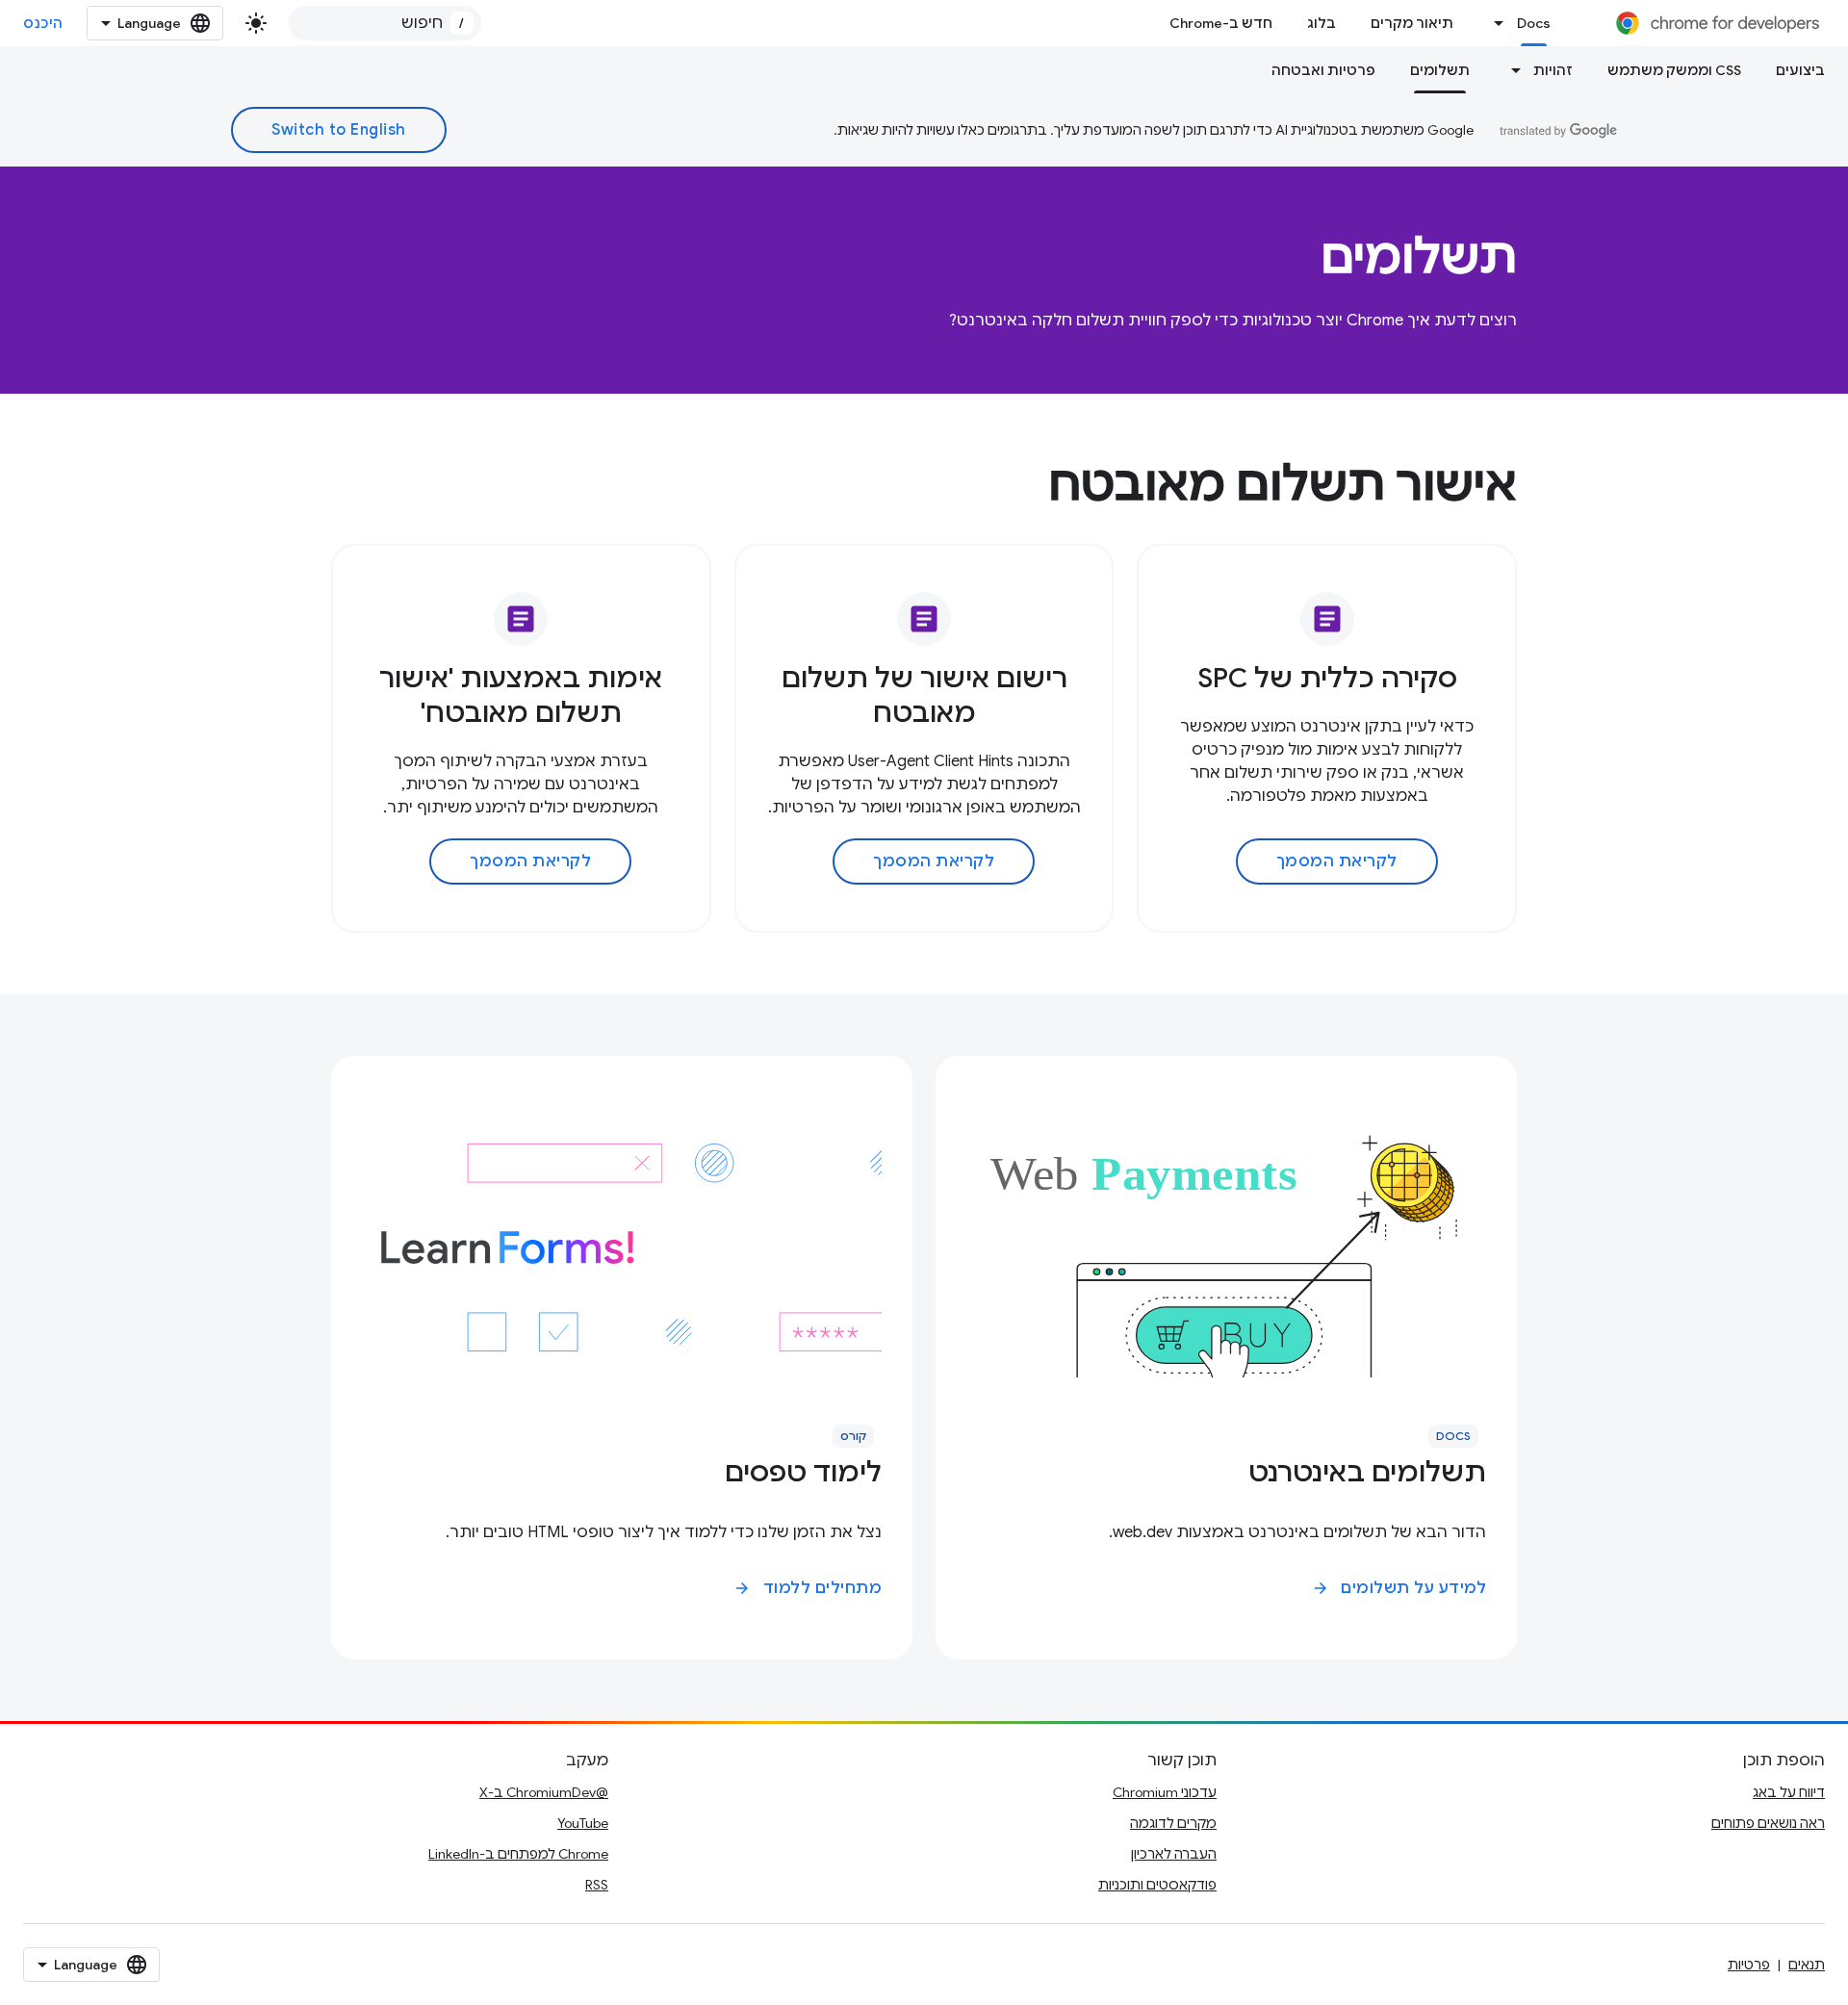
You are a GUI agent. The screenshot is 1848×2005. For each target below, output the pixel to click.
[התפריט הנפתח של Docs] (1494, 23)
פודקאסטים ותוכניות (1157, 1885)
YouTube (583, 1823)
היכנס (43, 23)
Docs (1534, 23)
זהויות (1553, 70)
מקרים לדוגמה (1173, 1823)
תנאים (1807, 1965)
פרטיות (1749, 1965)
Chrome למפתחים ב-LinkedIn (518, 1854)
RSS (597, 1885)
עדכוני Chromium (1165, 1792)
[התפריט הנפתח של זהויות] (1510, 70)
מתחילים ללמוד (808, 1588)
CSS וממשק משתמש (1674, 70)
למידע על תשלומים (1399, 1588)
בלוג (1322, 23)
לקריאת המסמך (1337, 861)
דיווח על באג (1789, 1792)
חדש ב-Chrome (1221, 23)
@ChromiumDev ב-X (544, 1792)
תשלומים (1440, 70)
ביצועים (1800, 70)
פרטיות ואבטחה (1323, 70)
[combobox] (385, 23)
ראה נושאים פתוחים (1768, 1823)
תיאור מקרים (1412, 23)
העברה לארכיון (1174, 1854)
